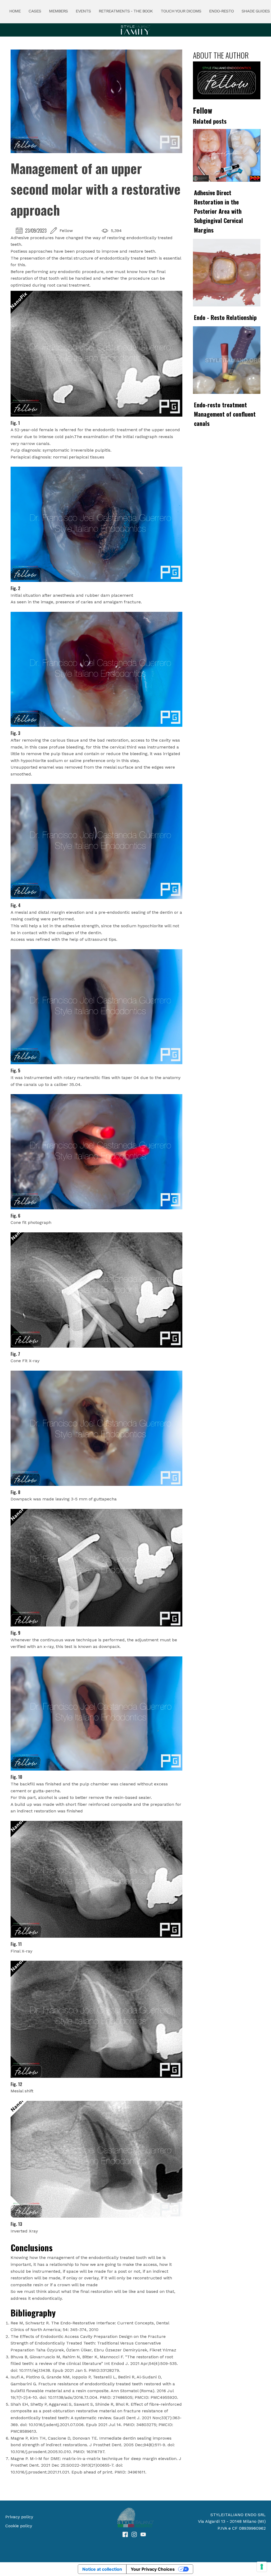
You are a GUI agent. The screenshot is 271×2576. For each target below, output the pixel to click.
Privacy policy (19, 2517)
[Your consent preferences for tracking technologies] (262, 2567)
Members (58, 11)
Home (15, 11)
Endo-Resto (221, 11)
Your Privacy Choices (153, 2569)
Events (83, 11)
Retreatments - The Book (126, 11)
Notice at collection (102, 2569)
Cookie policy (19, 2526)
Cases (35, 11)
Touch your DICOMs (181, 11)
